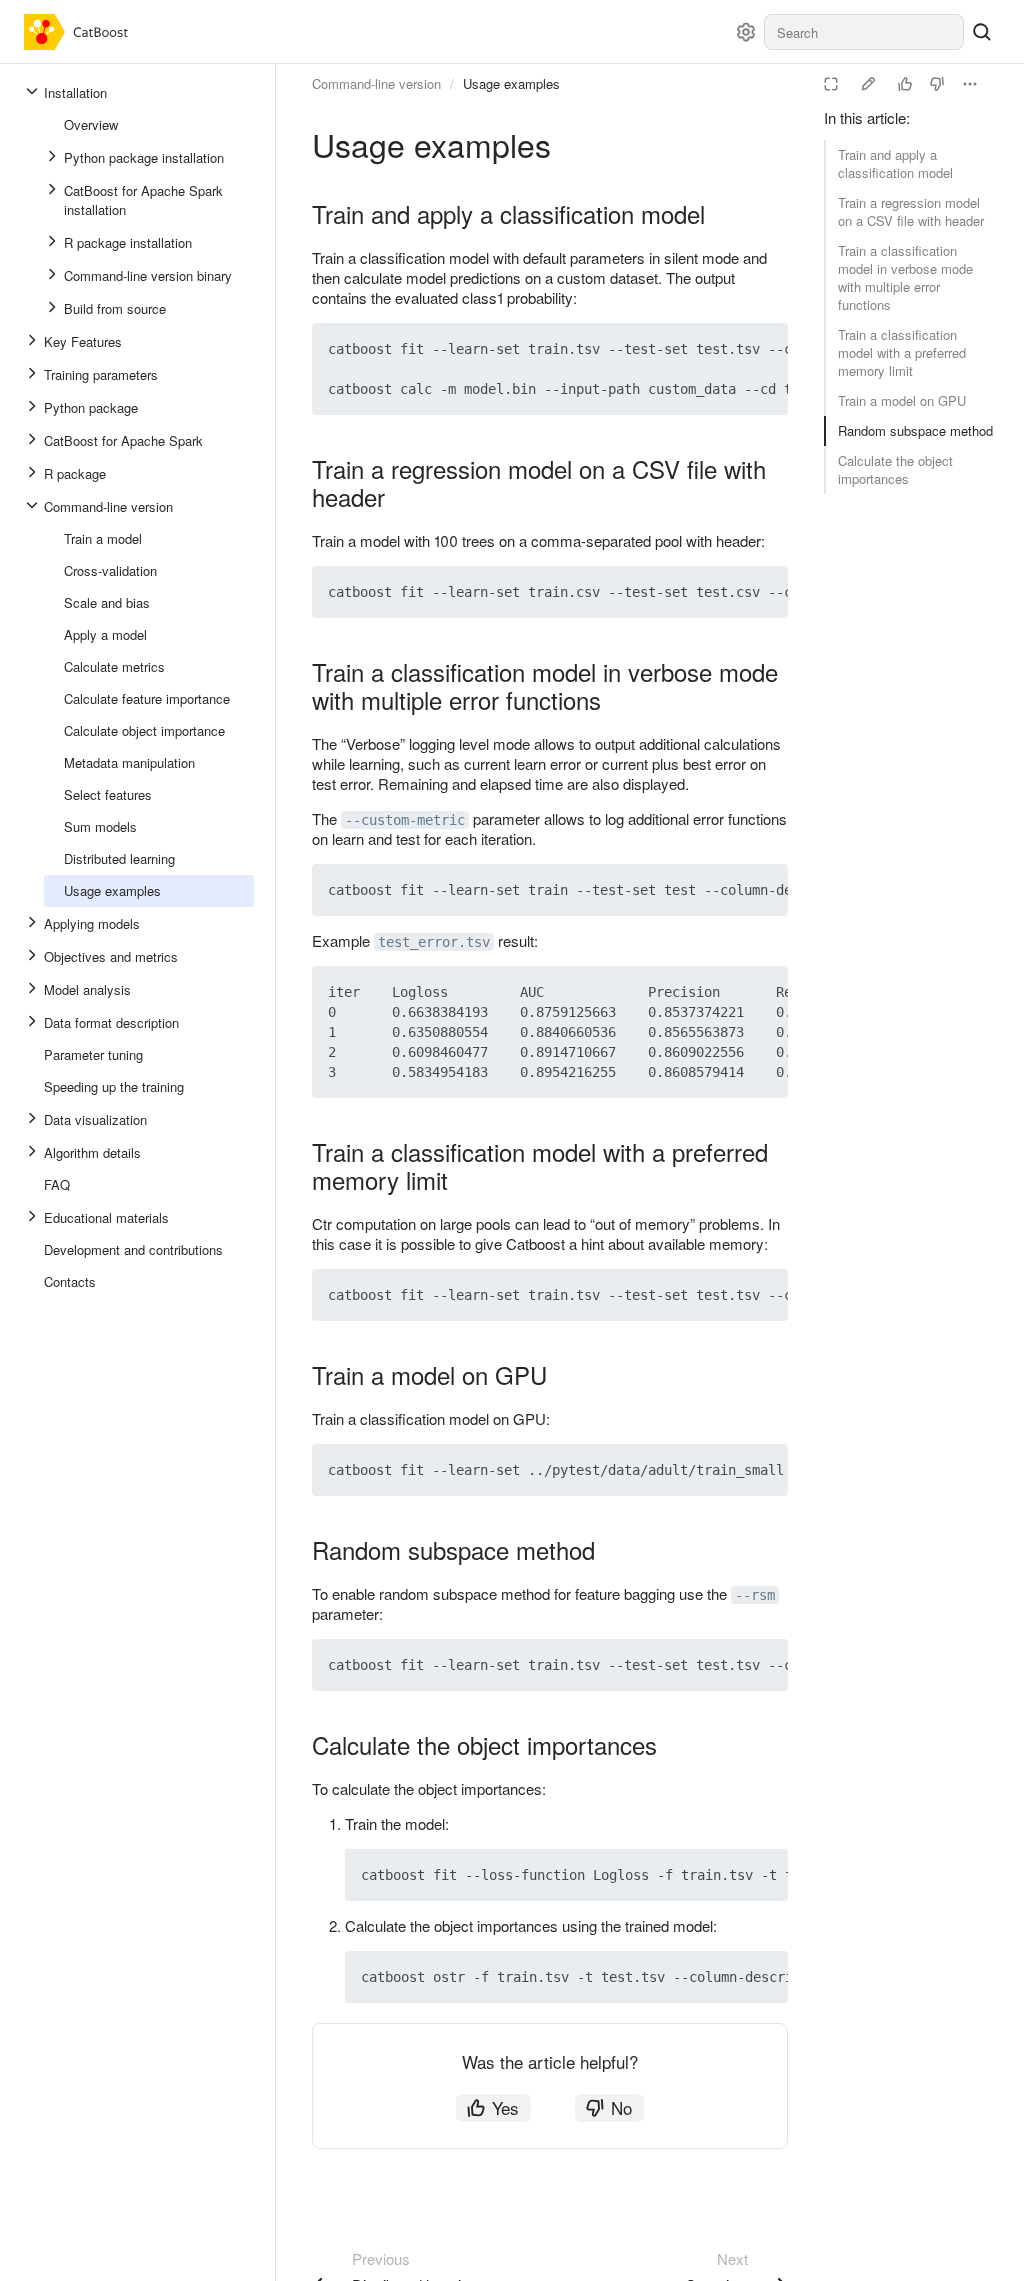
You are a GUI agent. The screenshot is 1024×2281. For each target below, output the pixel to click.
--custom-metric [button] (405, 820)
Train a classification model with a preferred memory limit (902, 352)
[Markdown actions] (970, 84)
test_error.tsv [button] (434, 942)
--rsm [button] (755, 1595)
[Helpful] (905, 84)
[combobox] (864, 32)
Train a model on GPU (902, 400)
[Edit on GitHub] (868, 84)
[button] (726, 349)
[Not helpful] (937, 84)
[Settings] (746, 32)
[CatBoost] (80, 32)
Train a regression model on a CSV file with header (911, 211)
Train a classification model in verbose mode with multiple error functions (905, 277)
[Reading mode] (831, 84)
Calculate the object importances (895, 469)
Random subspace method (915, 430)
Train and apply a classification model (895, 163)
